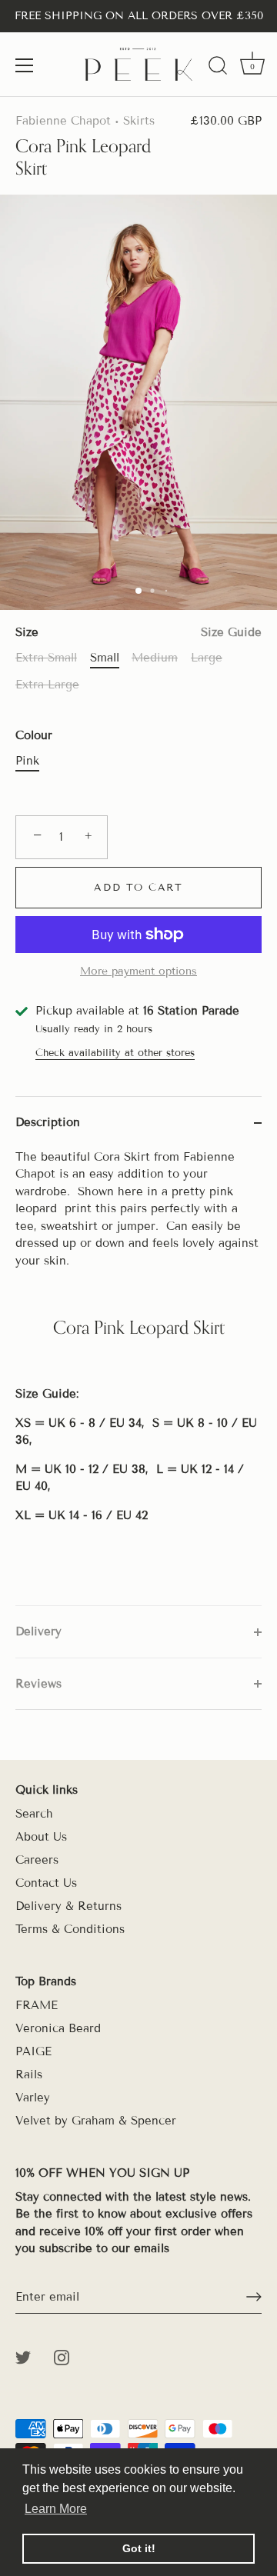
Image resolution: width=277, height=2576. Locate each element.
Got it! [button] (139, 2548)
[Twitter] (23, 2357)
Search (34, 1814)
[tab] (138, 1377)
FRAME (37, 2005)
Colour (34, 735)
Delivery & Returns (68, 1906)
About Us (41, 1837)
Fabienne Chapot (63, 121)
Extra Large (47, 685)
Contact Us (46, 1883)
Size (138, 632)
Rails (29, 2074)
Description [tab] (48, 1122)
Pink (27, 761)
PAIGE (33, 2051)
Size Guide (231, 632)
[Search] (218, 68)
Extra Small (46, 658)
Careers (37, 1860)
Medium (155, 658)
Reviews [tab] (38, 1684)
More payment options (138, 971)
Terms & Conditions (70, 1929)
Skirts (139, 121)
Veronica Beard (58, 2028)
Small (105, 658)
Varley (33, 2098)
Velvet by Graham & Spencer (96, 2121)
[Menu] (25, 65)
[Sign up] (254, 2297)
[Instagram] (62, 2357)
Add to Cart (138, 888)
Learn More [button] (56, 2509)
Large (207, 658)
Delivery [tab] (38, 1631)
